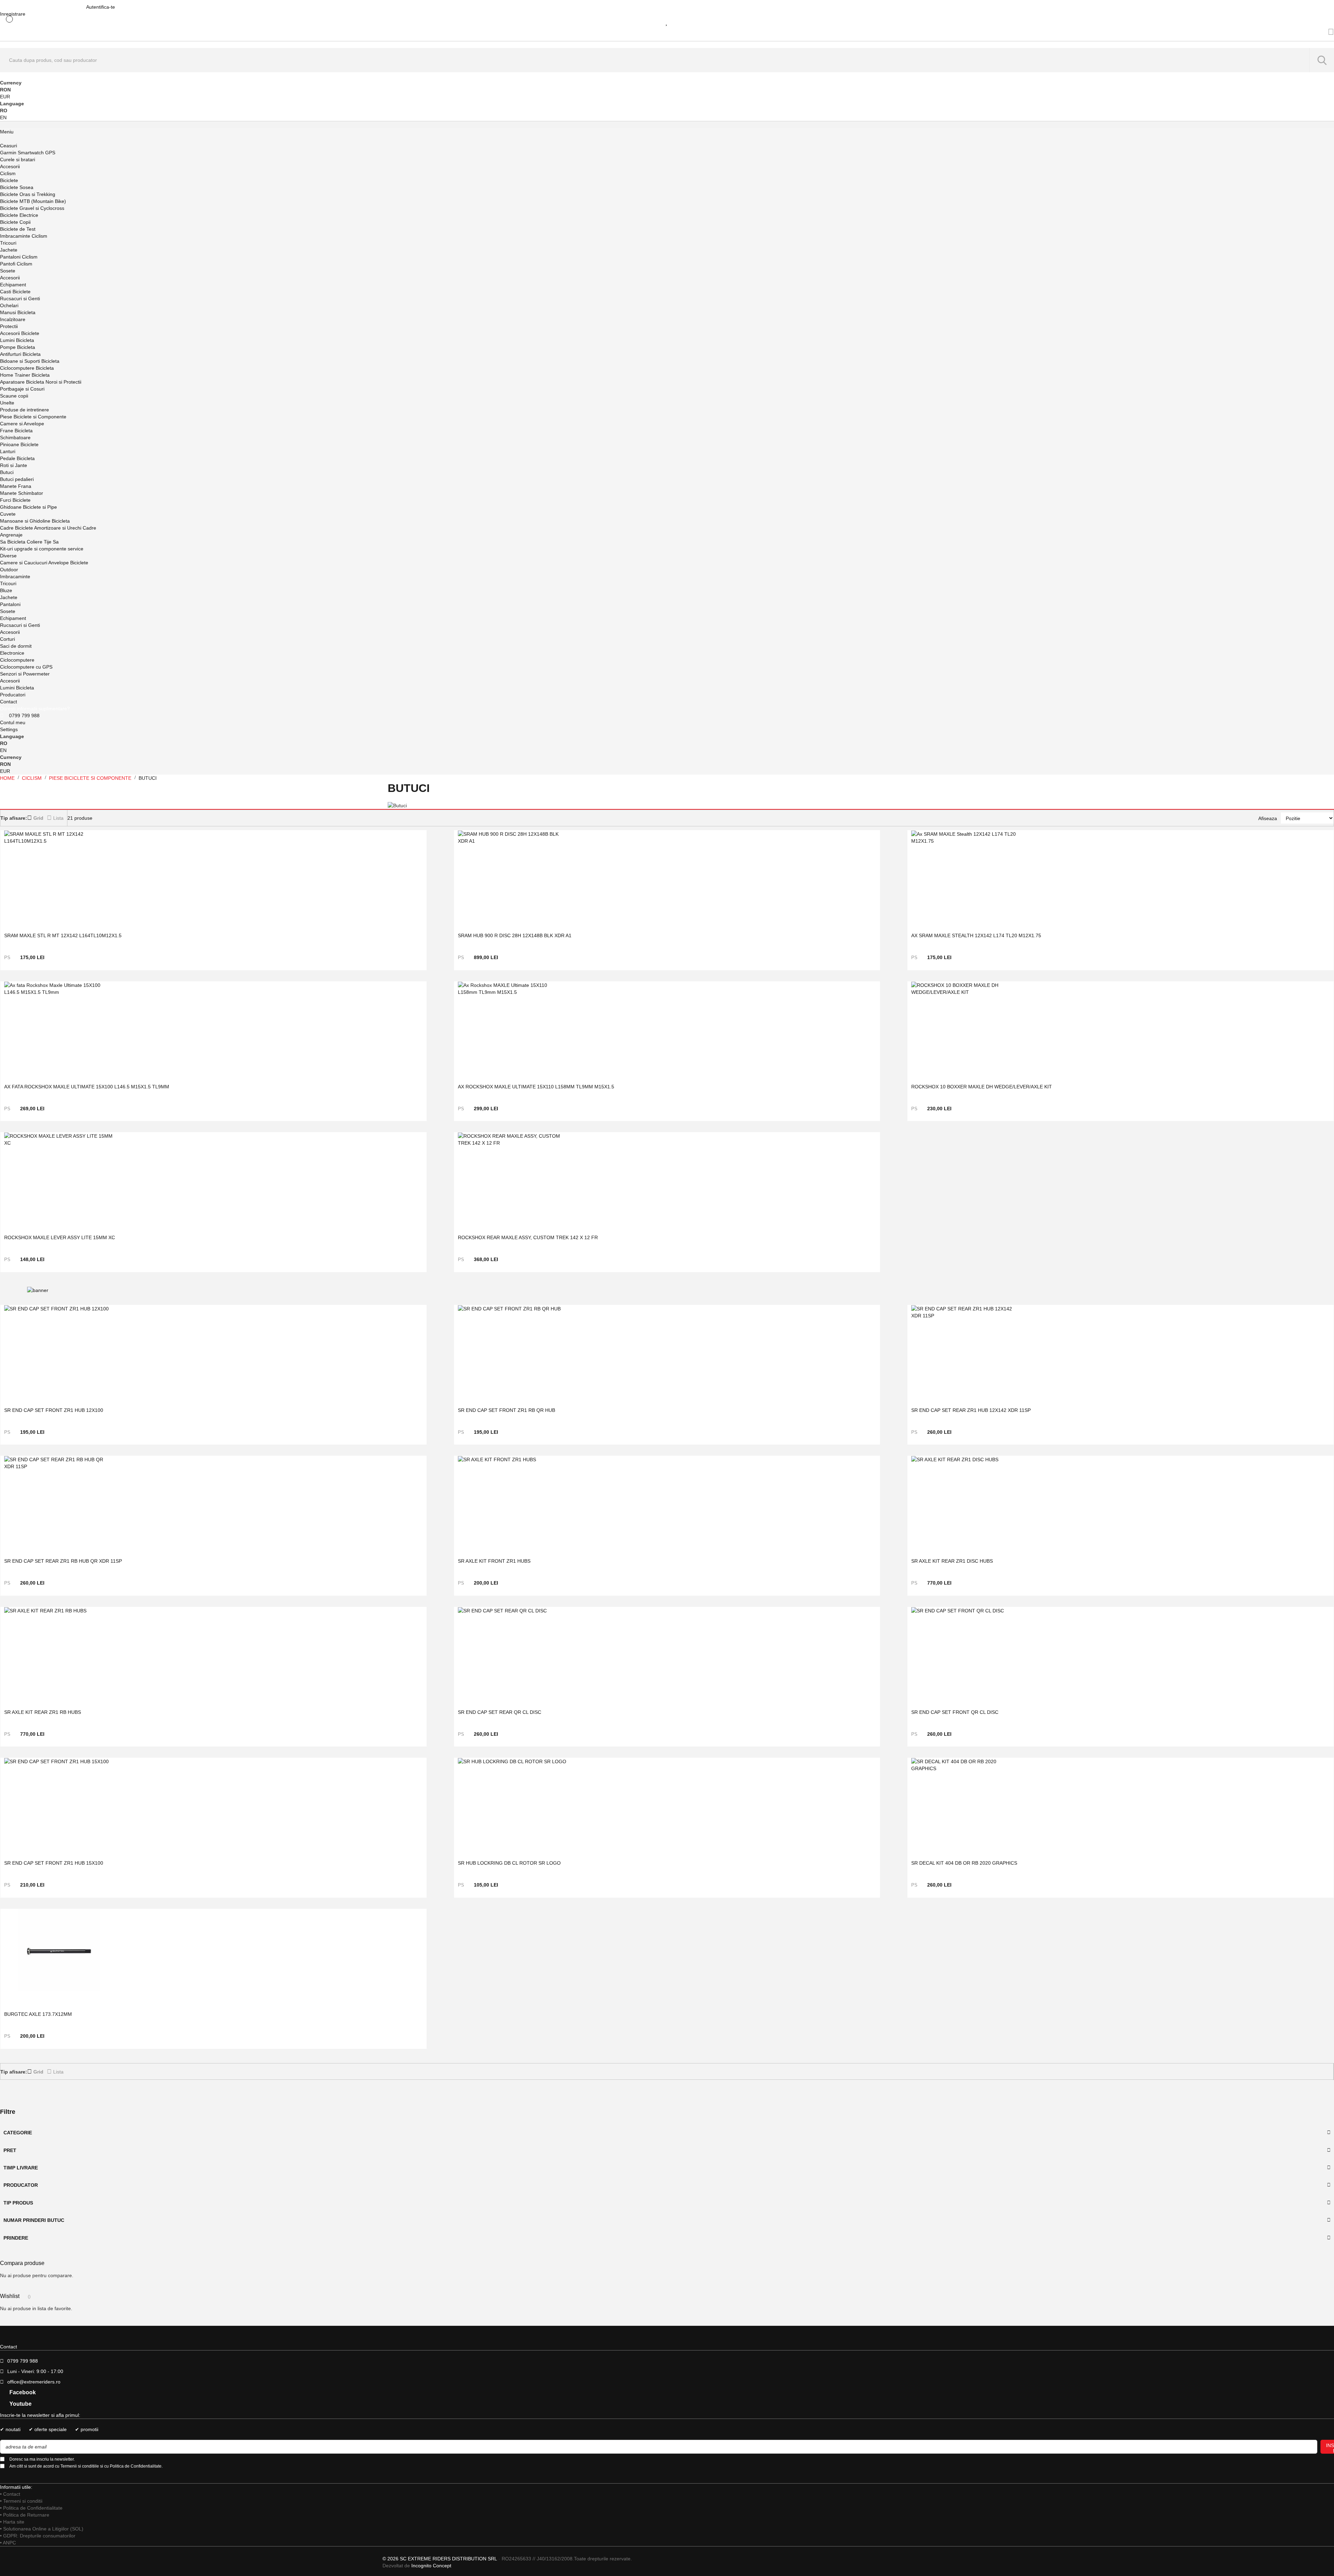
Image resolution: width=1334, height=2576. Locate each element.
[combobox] (667, 60)
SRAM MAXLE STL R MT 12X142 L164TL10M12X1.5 (63, 935)
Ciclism (32, 778)
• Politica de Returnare (25, 2515)
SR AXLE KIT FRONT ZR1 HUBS (494, 1561)
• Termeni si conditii (21, 2501)
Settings (9, 729)
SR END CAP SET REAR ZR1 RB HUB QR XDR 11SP (63, 1561)
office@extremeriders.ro (34, 2382)
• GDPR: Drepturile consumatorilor (38, 2536)
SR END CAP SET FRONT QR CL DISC (955, 1712)
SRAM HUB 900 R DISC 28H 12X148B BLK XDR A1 (515, 935)
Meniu (7, 132)
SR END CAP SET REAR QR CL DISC (500, 1712)
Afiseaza (1268, 818)
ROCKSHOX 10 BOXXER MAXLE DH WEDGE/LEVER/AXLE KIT (982, 1087)
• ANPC (8, 2543)
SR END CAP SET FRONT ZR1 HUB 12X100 (54, 1410)
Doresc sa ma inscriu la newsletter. (42, 2459)
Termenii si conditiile (80, 2466)
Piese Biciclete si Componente (91, 778)
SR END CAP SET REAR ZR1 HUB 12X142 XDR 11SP (971, 1410)
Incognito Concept (431, 2566)
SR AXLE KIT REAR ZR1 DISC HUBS (952, 1561)
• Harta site (12, 2522)
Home (8, 778)
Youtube (20, 2404)
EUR (5, 97)
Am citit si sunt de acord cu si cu (86, 2466)
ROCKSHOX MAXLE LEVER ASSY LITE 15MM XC (60, 1237)
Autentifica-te (101, 7)
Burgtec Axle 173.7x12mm (38, 2014)
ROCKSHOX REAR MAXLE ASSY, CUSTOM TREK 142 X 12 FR (528, 1237)
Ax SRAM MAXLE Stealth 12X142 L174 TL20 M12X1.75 (976, 935)
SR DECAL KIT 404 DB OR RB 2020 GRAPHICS (964, 1863)
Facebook (22, 2392)
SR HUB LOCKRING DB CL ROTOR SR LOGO (509, 1863)
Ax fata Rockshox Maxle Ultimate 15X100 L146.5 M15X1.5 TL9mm (87, 1087)
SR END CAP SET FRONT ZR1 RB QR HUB (507, 1410)
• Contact (10, 2494)
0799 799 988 (24, 715)
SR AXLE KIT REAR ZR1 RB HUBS (43, 1712)
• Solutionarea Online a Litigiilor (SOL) (42, 2529)
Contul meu (13, 722)
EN (3, 117)
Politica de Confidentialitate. (136, 2466)
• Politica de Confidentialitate (31, 2508)
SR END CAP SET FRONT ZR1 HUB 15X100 (54, 1863)
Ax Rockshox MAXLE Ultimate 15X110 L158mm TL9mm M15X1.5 (536, 1087)
